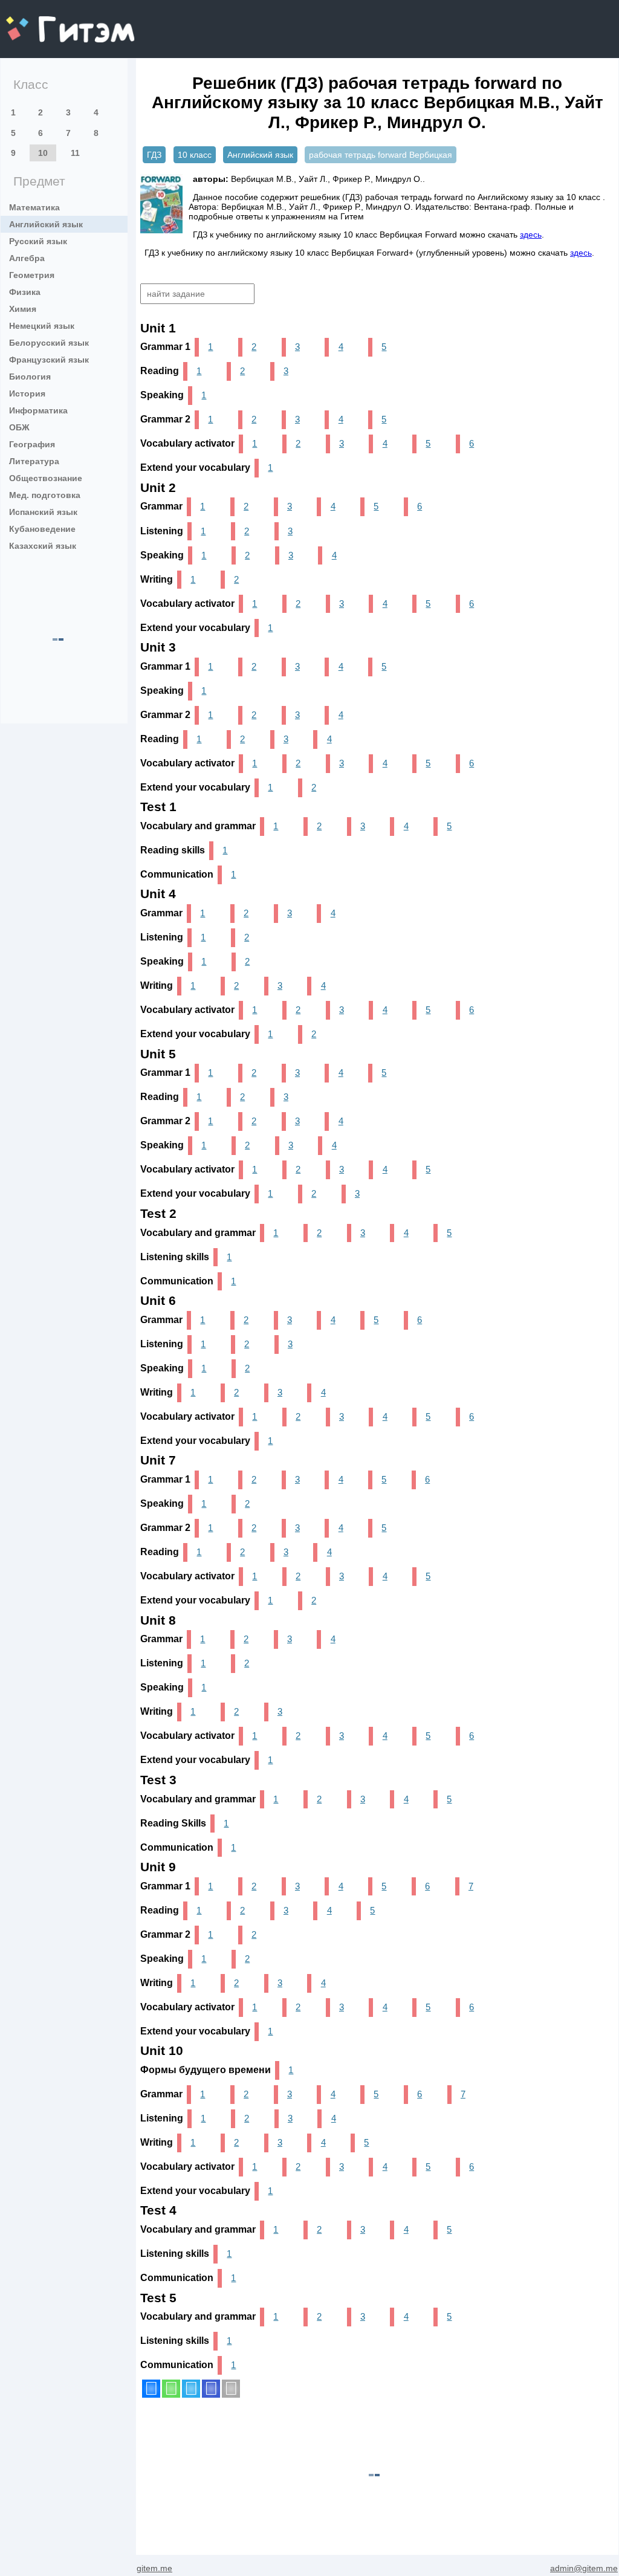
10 (43, 153)
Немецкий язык (42, 326)
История (27, 393)
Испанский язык (43, 512)
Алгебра (27, 258)
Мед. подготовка (45, 495)
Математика (34, 207)
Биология (30, 377)
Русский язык (38, 241)
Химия (23, 309)
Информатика (38, 410)
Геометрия (32, 275)
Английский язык (46, 224)
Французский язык (49, 360)
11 (75, 153)
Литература (34, 461)
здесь (531, 235)
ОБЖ (19, 427)
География (32, 444)
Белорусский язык (49, 343)
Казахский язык (43, 546)
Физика (25, 292)
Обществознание (46, 478)
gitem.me (38, 21)
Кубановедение (42, 529)
